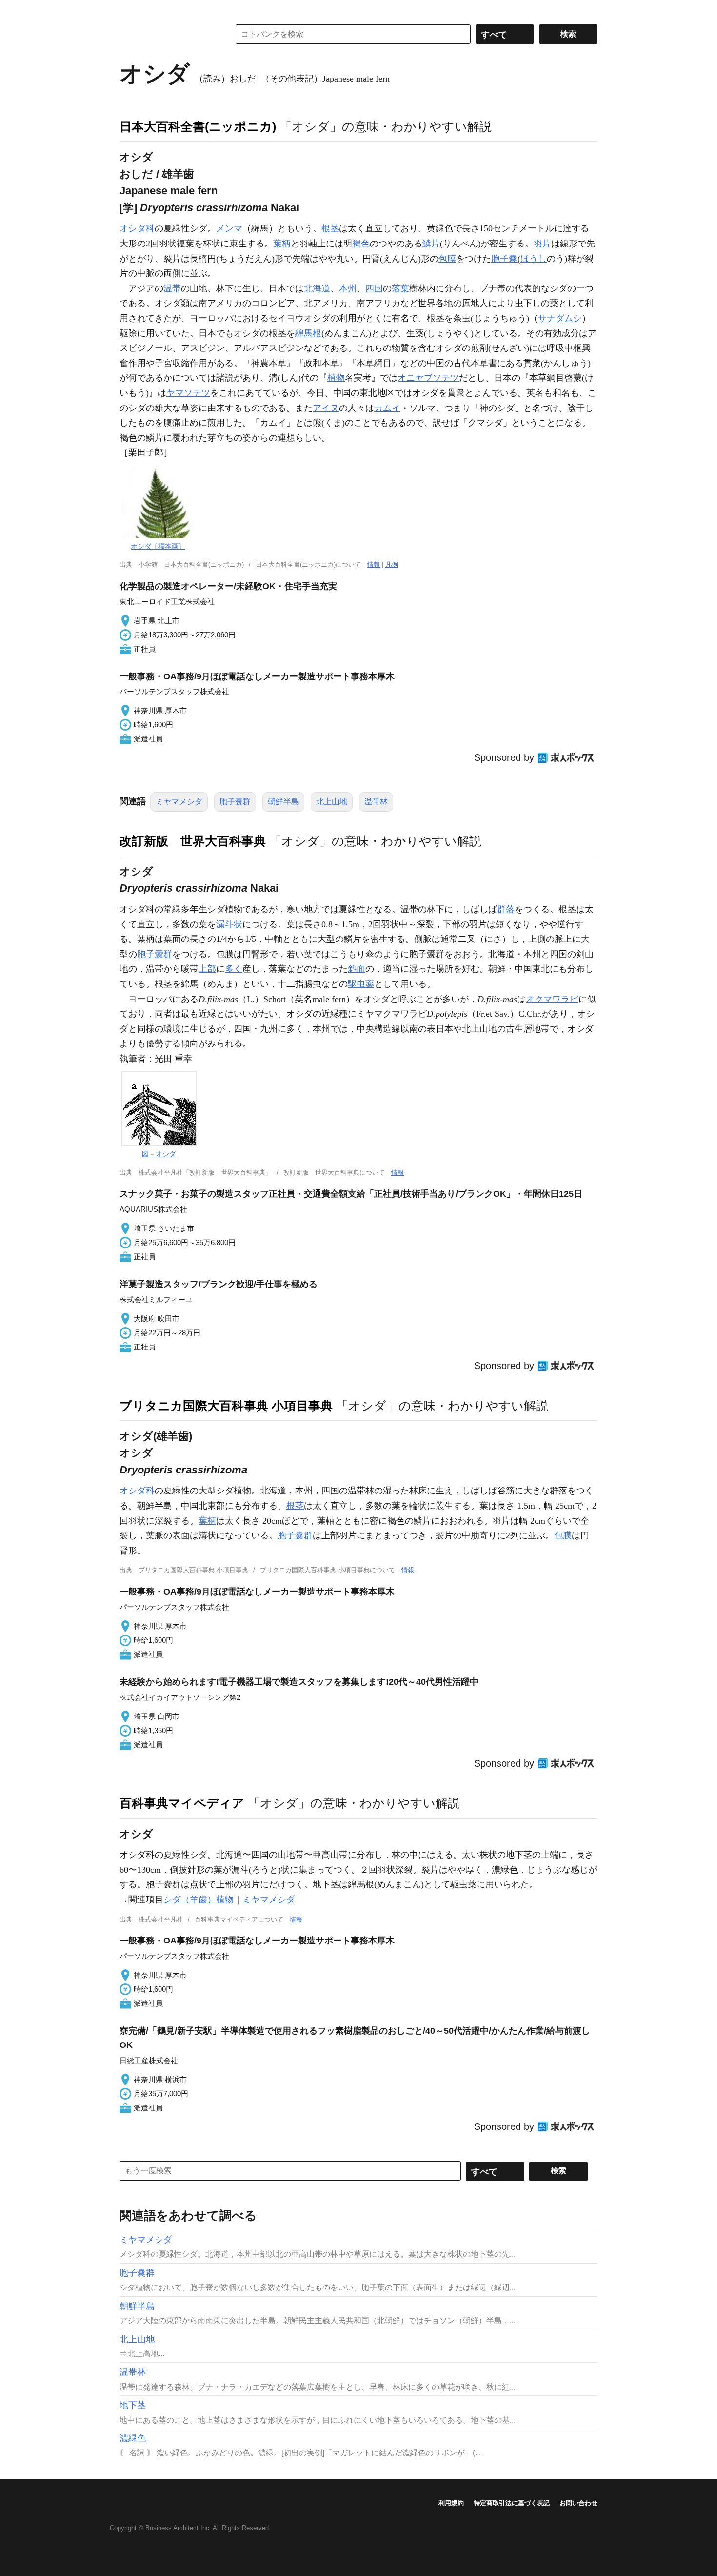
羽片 (542, 244)
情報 (374, 564)
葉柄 (282, 244)
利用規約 (451, 2503)
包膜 (447, 259)
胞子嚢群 (235, 802)
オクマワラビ (552, 999)
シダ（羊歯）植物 (199, 1900)
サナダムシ (560, 318)
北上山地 (332, 802)
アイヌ (326, 408)
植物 (336, 378)
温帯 (172, 288)
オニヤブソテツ (428, 378)
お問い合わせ (578, 2503)
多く (234, 969)
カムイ (387, 408)
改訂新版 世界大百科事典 (193, 841)
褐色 (361, 244)
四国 (374, 288)
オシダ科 (137, 228)
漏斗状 (229, 924)
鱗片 (431, 244)
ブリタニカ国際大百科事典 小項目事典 (226, 1406)
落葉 (400, 288)
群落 (506, 909)
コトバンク (168, 34)
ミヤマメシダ (179, 802)
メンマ (229, 228)
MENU (129, 10)
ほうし (534, 259)
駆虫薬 (361, 984)
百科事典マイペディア (182, 1803)
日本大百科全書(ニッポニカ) (198, 126)
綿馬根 (308, 333)
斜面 (357, 969)
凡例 (392, 564)
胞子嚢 (504, 259)
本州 (348, 288)
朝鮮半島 (283, 802)
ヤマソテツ (188, 393)
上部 (207, 969)
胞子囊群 (155, 954)
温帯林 (376, 802)
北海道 (317, 288)
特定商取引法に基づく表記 (512, 2503)
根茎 (330, 228)
